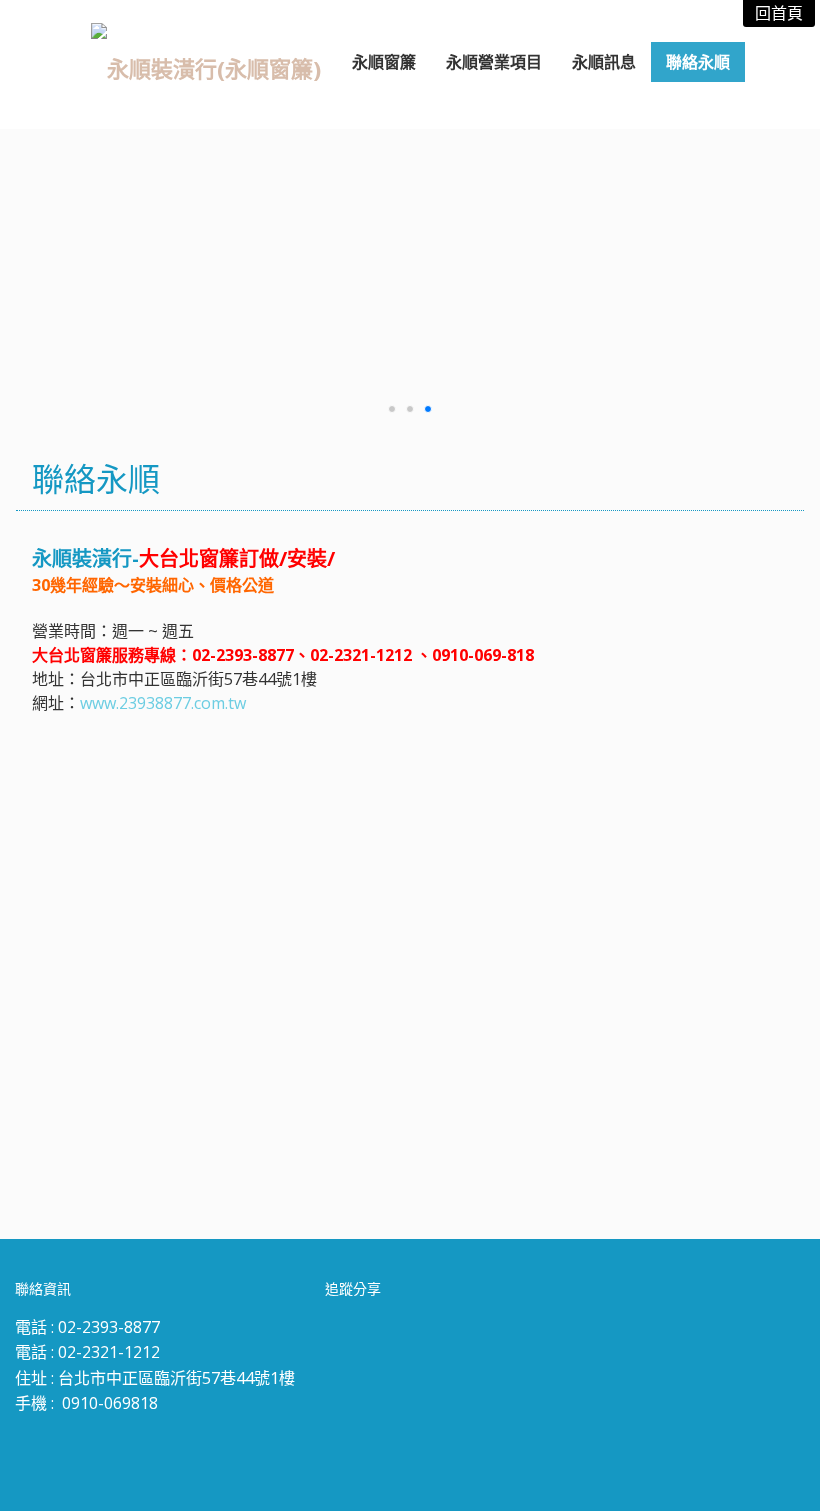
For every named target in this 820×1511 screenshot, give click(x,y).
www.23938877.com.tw (163, 703)
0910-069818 (110, 1403)
